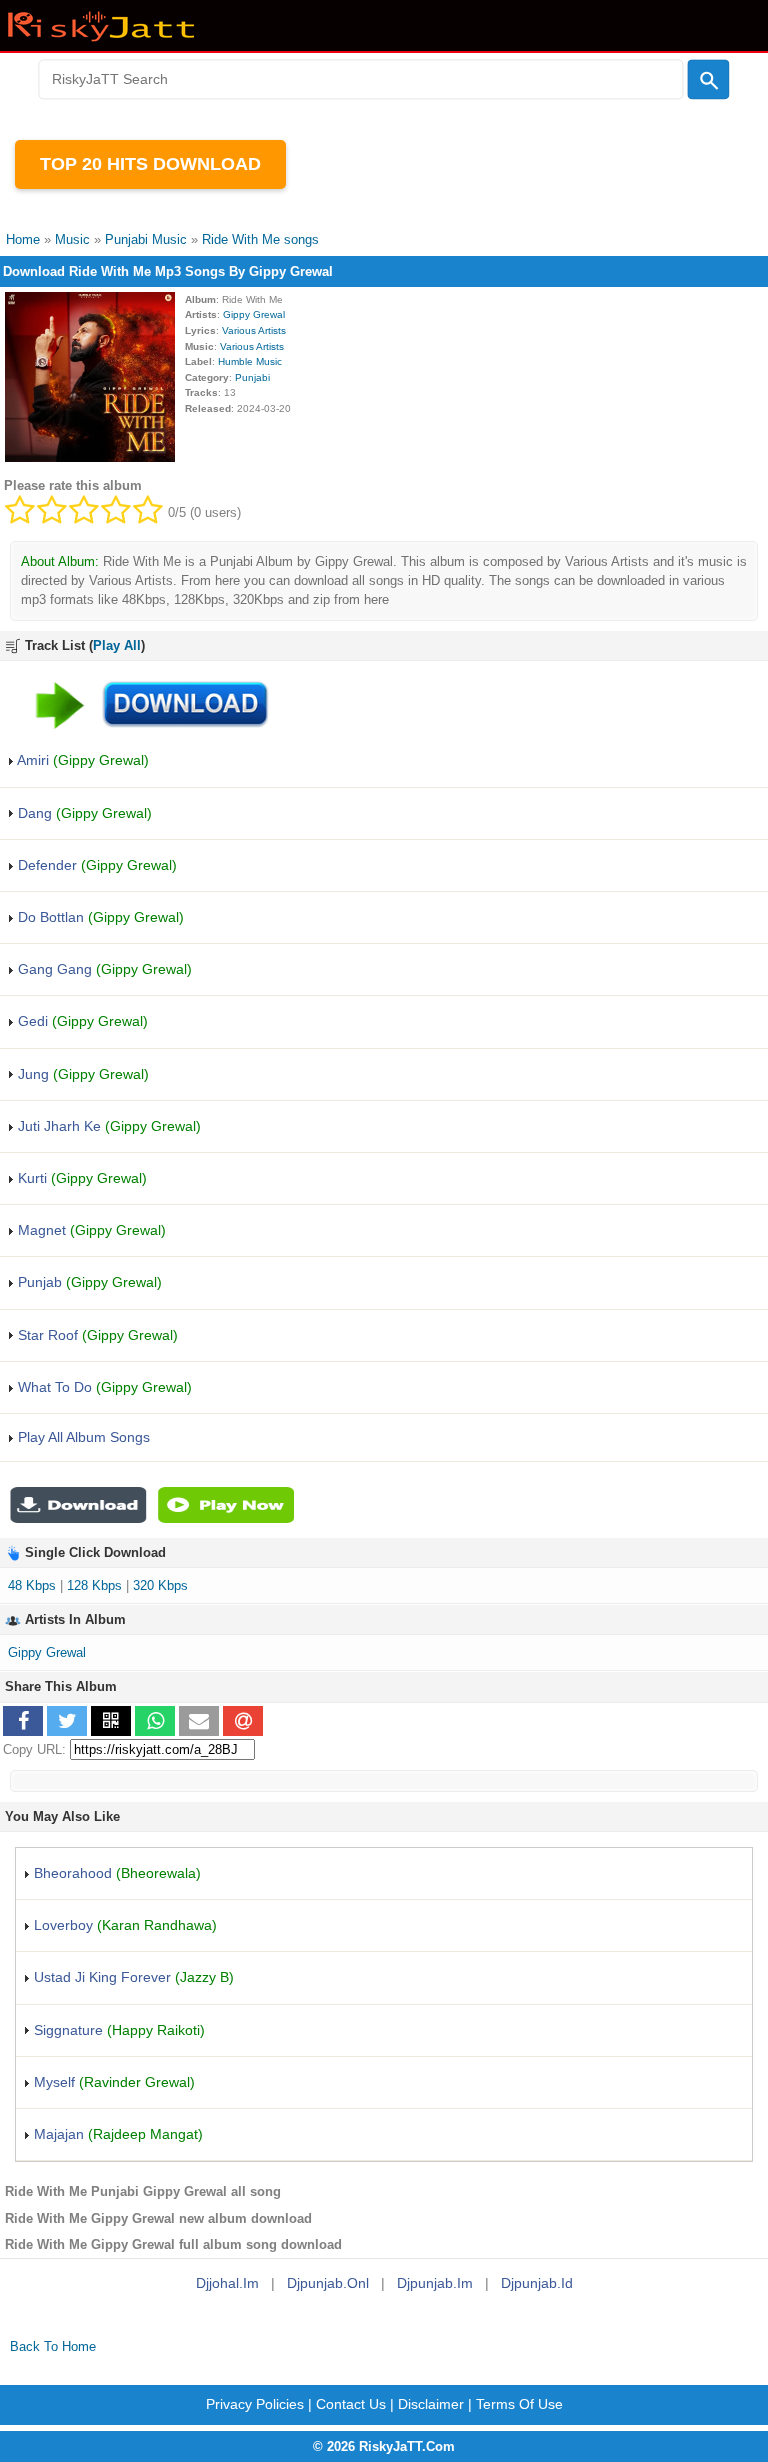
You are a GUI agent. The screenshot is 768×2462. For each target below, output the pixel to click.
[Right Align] (709, 80)
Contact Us (351, 2404)
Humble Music (250, 361)
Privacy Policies (255, 2404)
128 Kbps (94, 1585)
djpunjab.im (435, 2283)
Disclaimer (431, 2404)
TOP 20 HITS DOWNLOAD (150, 164)
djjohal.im (227, 2283)
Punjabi (252, 377)
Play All (117, 645)
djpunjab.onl (328, 2283)
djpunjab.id (537, 2283)
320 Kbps (160, 1585)
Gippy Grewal (254, 314)
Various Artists (254, 330)
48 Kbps (32, 1585)
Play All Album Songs (82, 1437)
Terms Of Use (519, 2404)
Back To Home (53, 2346)
